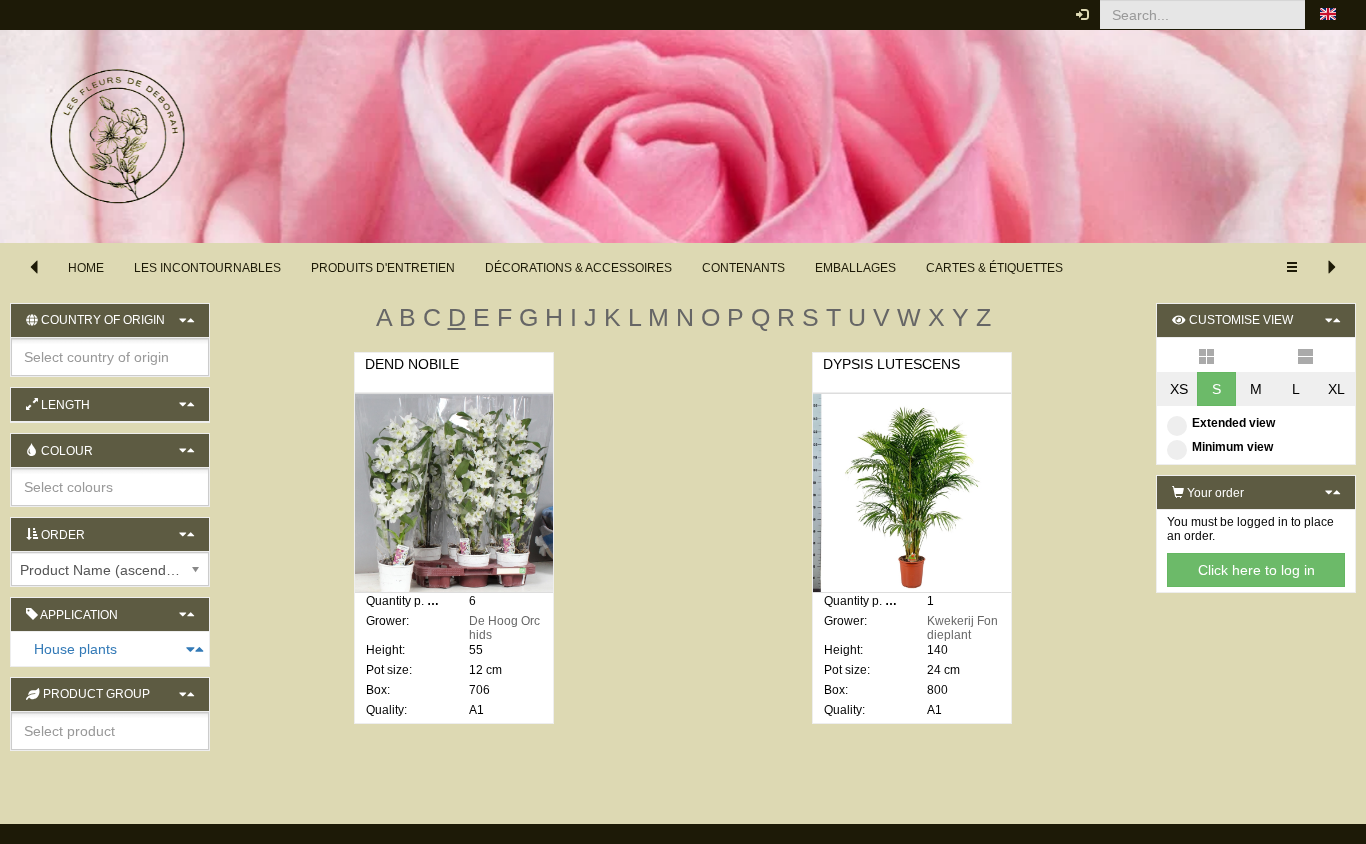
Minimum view (1232, 447)
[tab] (110, 649)
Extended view (1233, 423)
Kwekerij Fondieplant (962, 628)
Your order (1214, 493)
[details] (1305, 355)
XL (1336, 389)
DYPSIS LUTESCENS (891, 364)
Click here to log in (1256, 570)
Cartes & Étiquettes (994, 268)
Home (86, 268)
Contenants (743, 268)
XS (1179, 389)
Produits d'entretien (383, 268)
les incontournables (207, 268)
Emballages (855, 268)
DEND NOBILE (412, 364)
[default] (1206, 355)
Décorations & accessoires (578, 268)
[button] (1328, 15)
